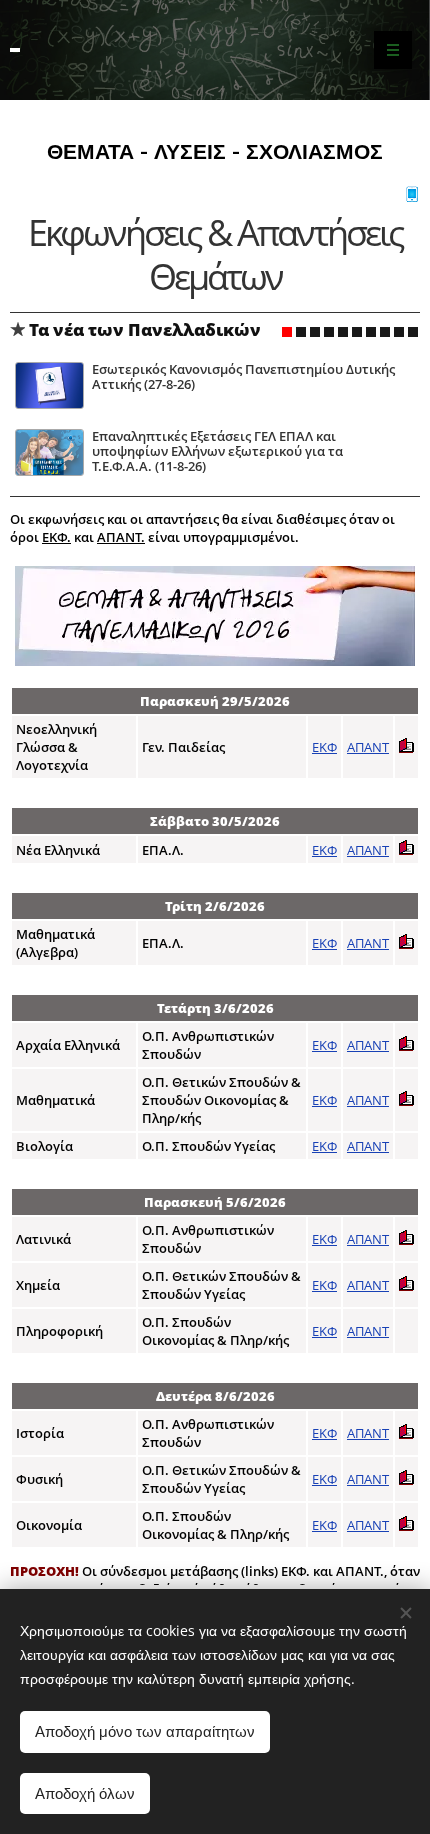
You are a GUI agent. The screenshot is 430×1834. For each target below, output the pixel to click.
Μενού (393, 50)
